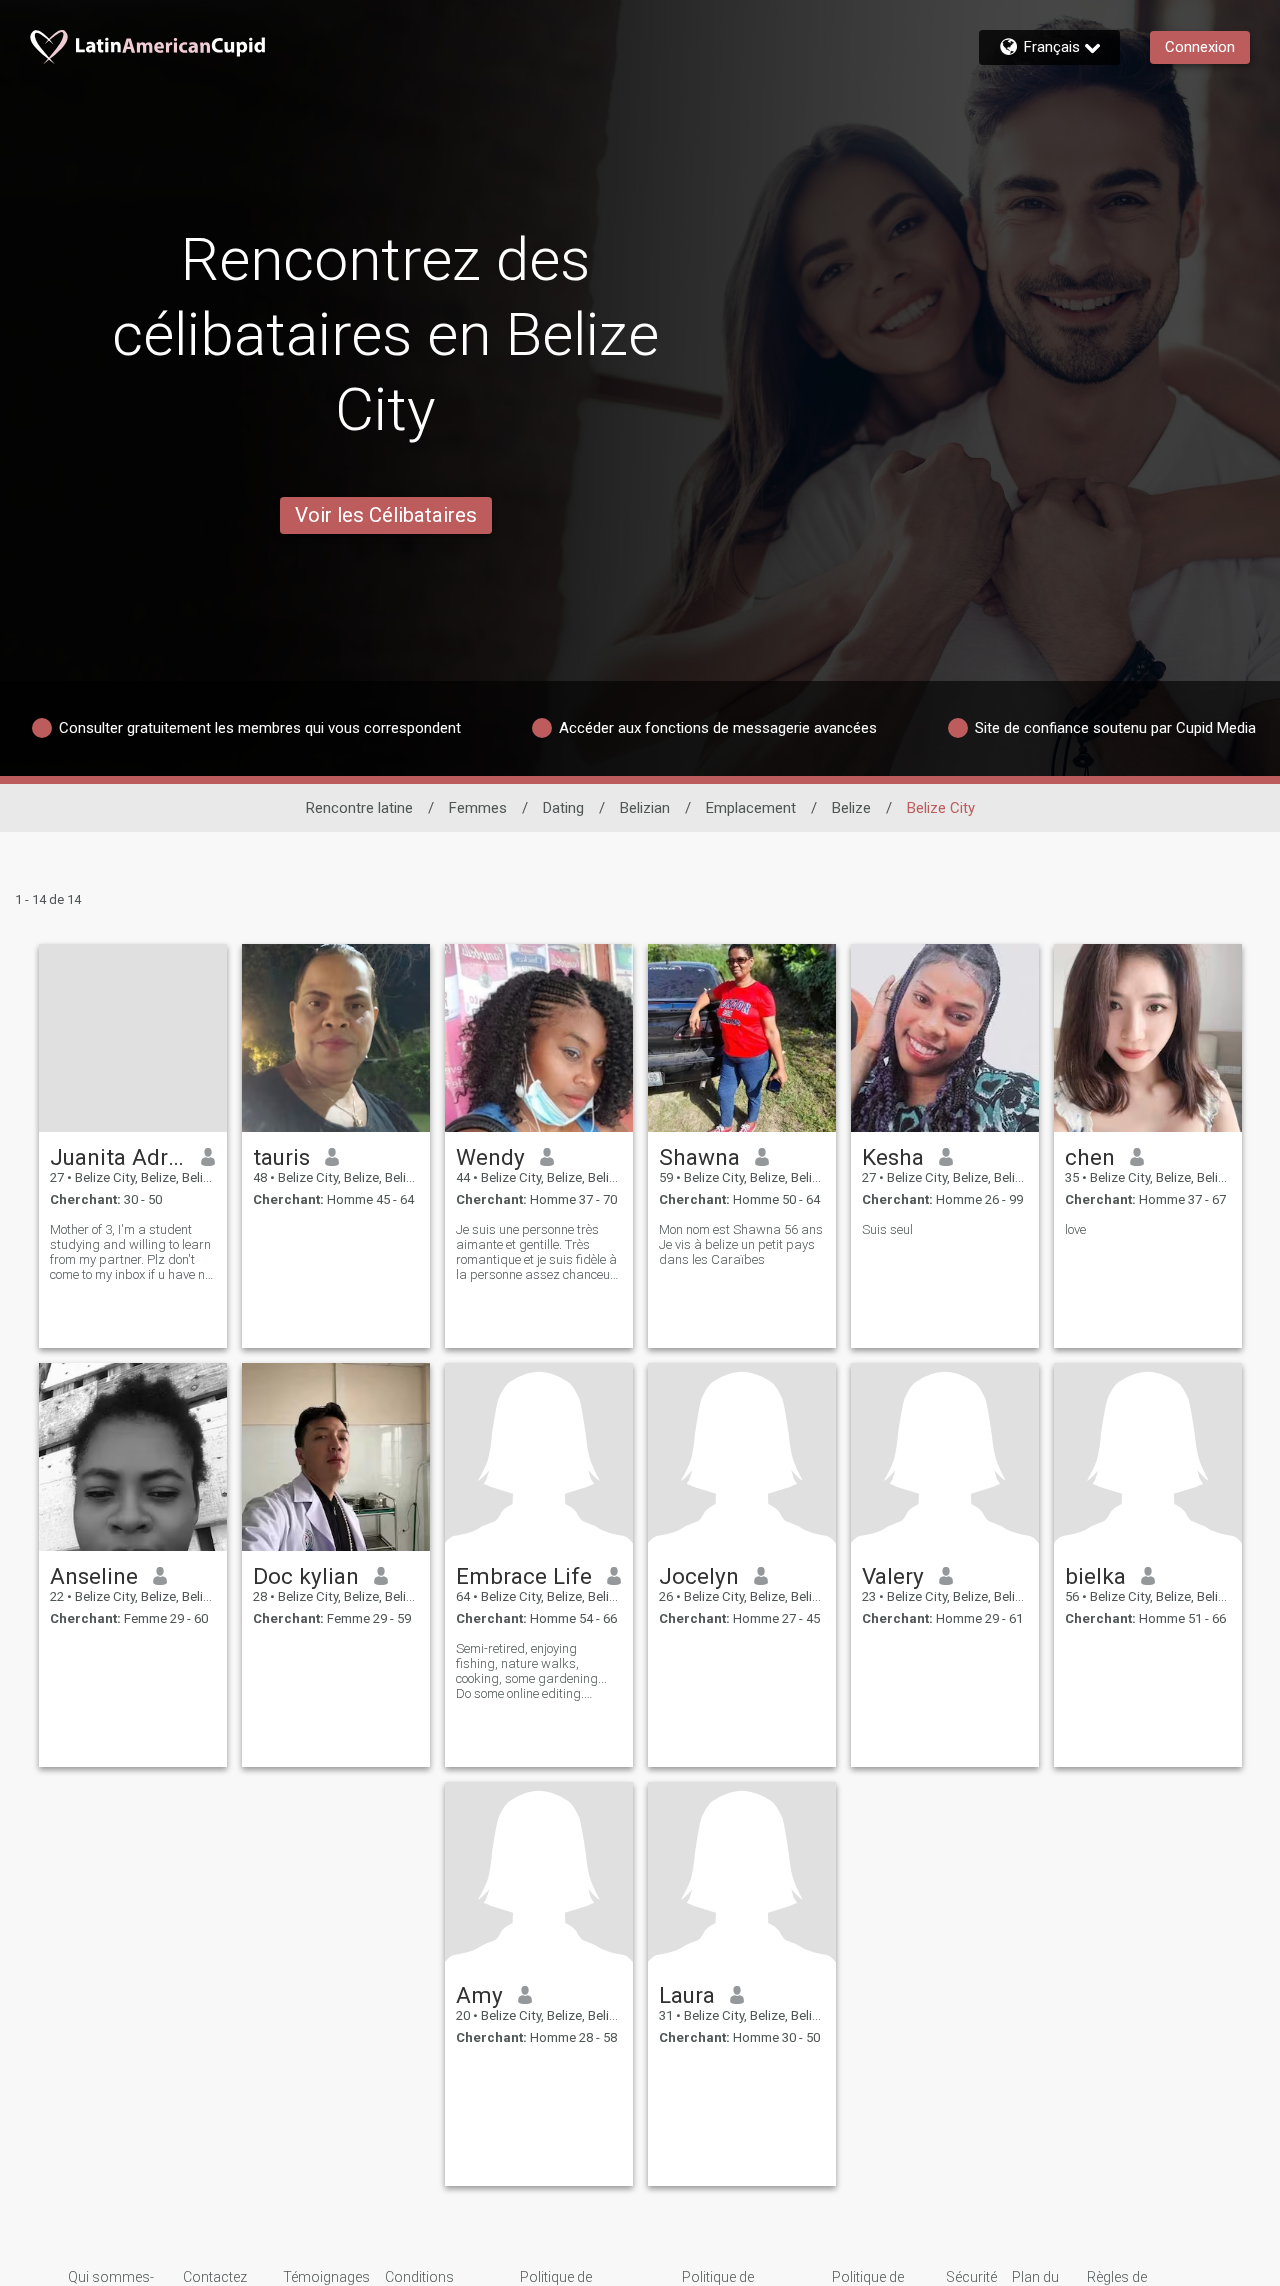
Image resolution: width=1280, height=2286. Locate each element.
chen (1090, 1157)
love (1075, 1229)
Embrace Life (524, 1576)
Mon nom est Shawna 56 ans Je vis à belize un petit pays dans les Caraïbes (741, 1244)
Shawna (699, 1157)
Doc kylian (306, 1576)
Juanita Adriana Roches (118, 1157)
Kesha (893, 1157)
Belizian (645, 808)
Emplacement (751, 808)
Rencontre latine (359, 808)
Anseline (94, 1576)
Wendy (490, 1157)
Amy (479, 1995)
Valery (893, 1576)
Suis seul (887, 1229)
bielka (1095, 1576)
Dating (563, 808)
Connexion (1200, 47)
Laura (687, 1995)
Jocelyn (699, 1576)
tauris (281, 1157)
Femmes (478, 808)
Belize (851, 808)
